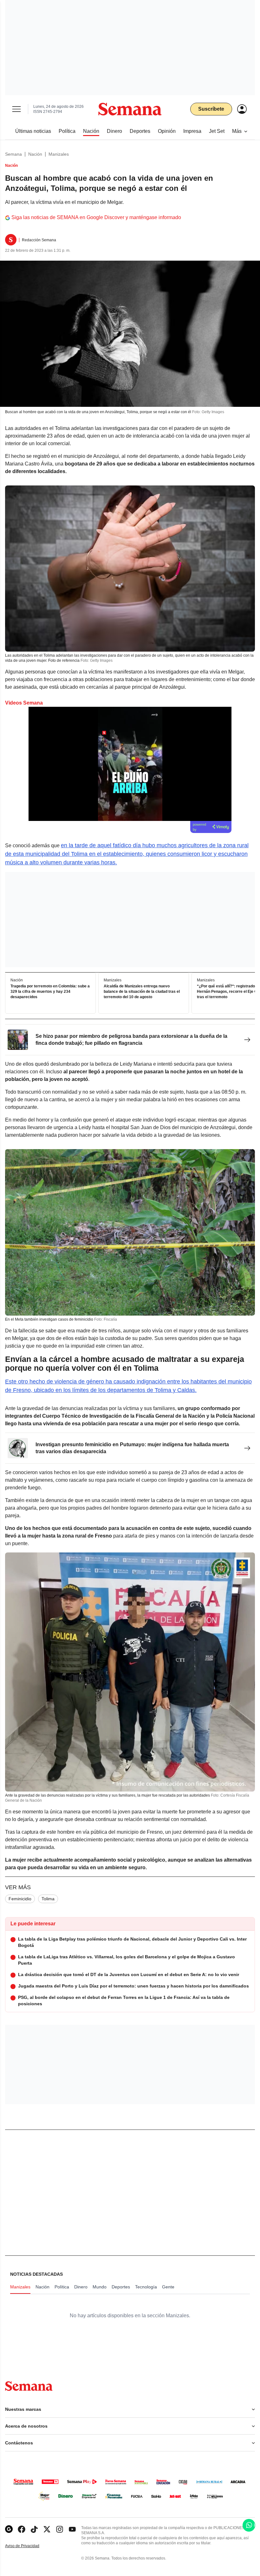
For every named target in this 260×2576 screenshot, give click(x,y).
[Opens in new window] (22, 2529)
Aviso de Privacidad (29, 2546)
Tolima (48, 1899)
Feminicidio (20, 1899)
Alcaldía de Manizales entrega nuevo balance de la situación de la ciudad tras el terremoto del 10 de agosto (142, 992)
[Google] (9, 2529)
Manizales (59, 154)
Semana (13, 154)
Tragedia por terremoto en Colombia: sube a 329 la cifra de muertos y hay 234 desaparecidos (50, 992)
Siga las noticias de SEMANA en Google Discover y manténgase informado (96, 217)
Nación (35, 154)
